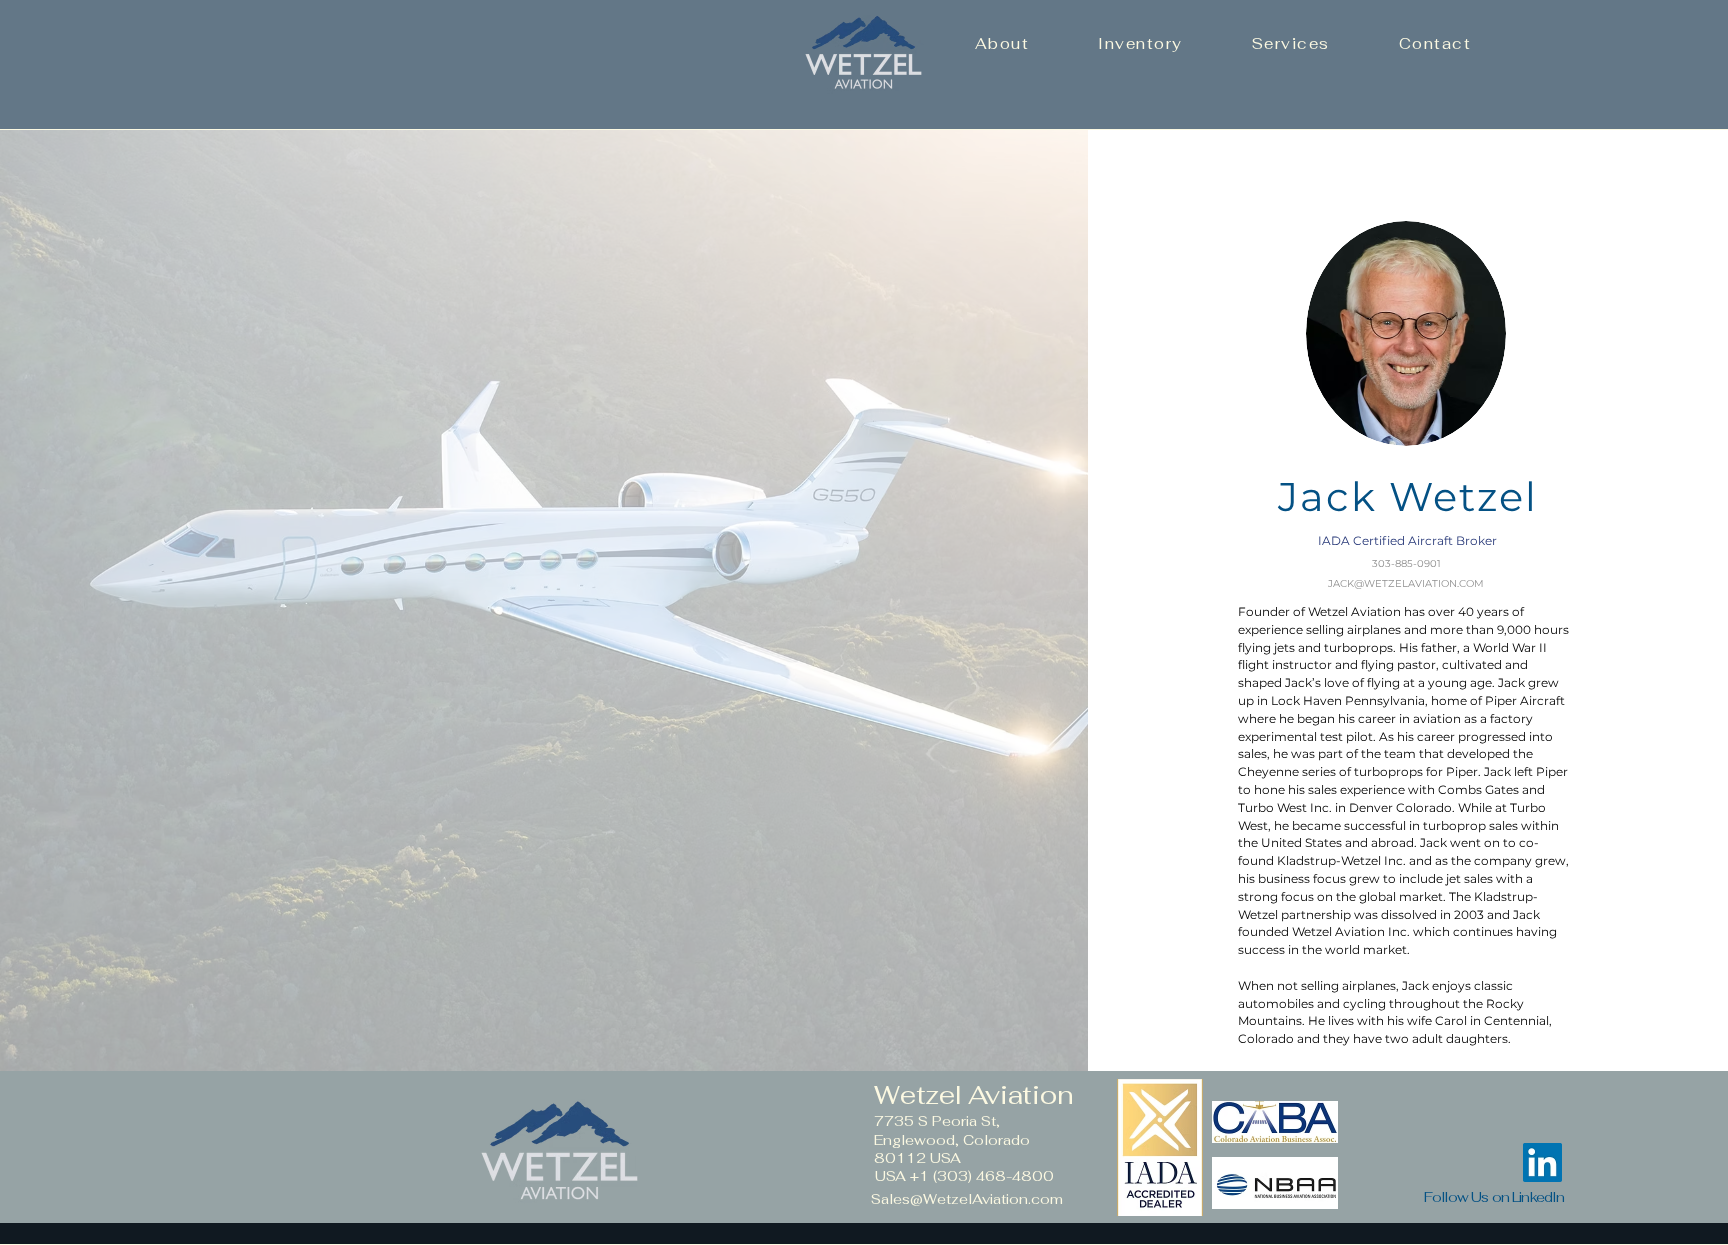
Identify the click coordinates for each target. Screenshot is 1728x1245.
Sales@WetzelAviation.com (967, 1199)
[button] (1002, 43)
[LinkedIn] (1542, 1162)
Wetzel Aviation (973, 1095)
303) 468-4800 (995, 1176)
